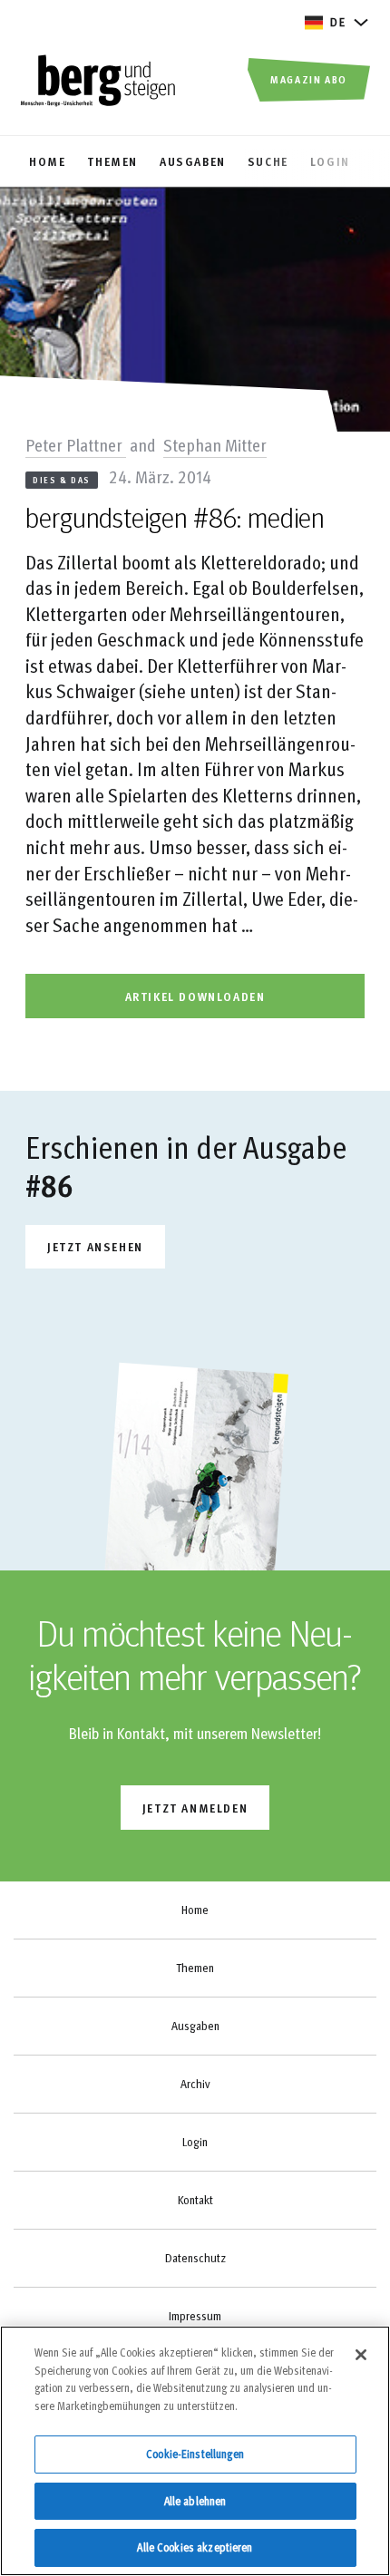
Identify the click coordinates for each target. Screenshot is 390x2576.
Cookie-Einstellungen (195, 2454)
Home (195, 1910)
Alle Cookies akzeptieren (195, 2547)
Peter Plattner (76, 444)
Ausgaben (195, 2026)
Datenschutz (195, 2258)
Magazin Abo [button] (309, 79)
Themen (195, 1968)
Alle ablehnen (195, 2501)
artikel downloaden (195, 996)
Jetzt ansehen (95, 1246)
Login (195, 2142)
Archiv (195, 2084)
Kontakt (195, 2200)
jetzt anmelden (195, 1808)
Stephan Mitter (215, 444)
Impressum (195, 2316)
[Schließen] (361, 2355)
